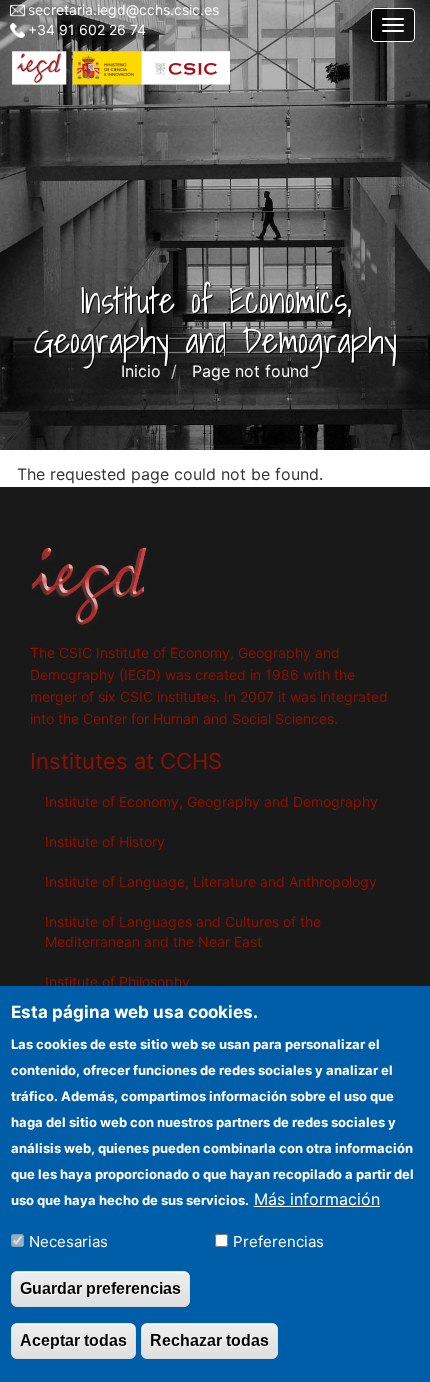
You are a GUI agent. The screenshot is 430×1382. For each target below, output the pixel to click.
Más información (317, 1199)
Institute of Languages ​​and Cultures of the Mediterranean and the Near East (183, 931)
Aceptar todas (73, 1340)
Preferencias (278, 1241)
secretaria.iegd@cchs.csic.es (123, 9)
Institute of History (105, 841)
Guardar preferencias (100, 1288)
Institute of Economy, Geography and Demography (211, 801)
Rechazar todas (209, 1340)
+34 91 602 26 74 (87, 29)
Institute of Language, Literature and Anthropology (211, 881)
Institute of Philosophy (117, 981)
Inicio (141, 371)
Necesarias (68, 1241)
